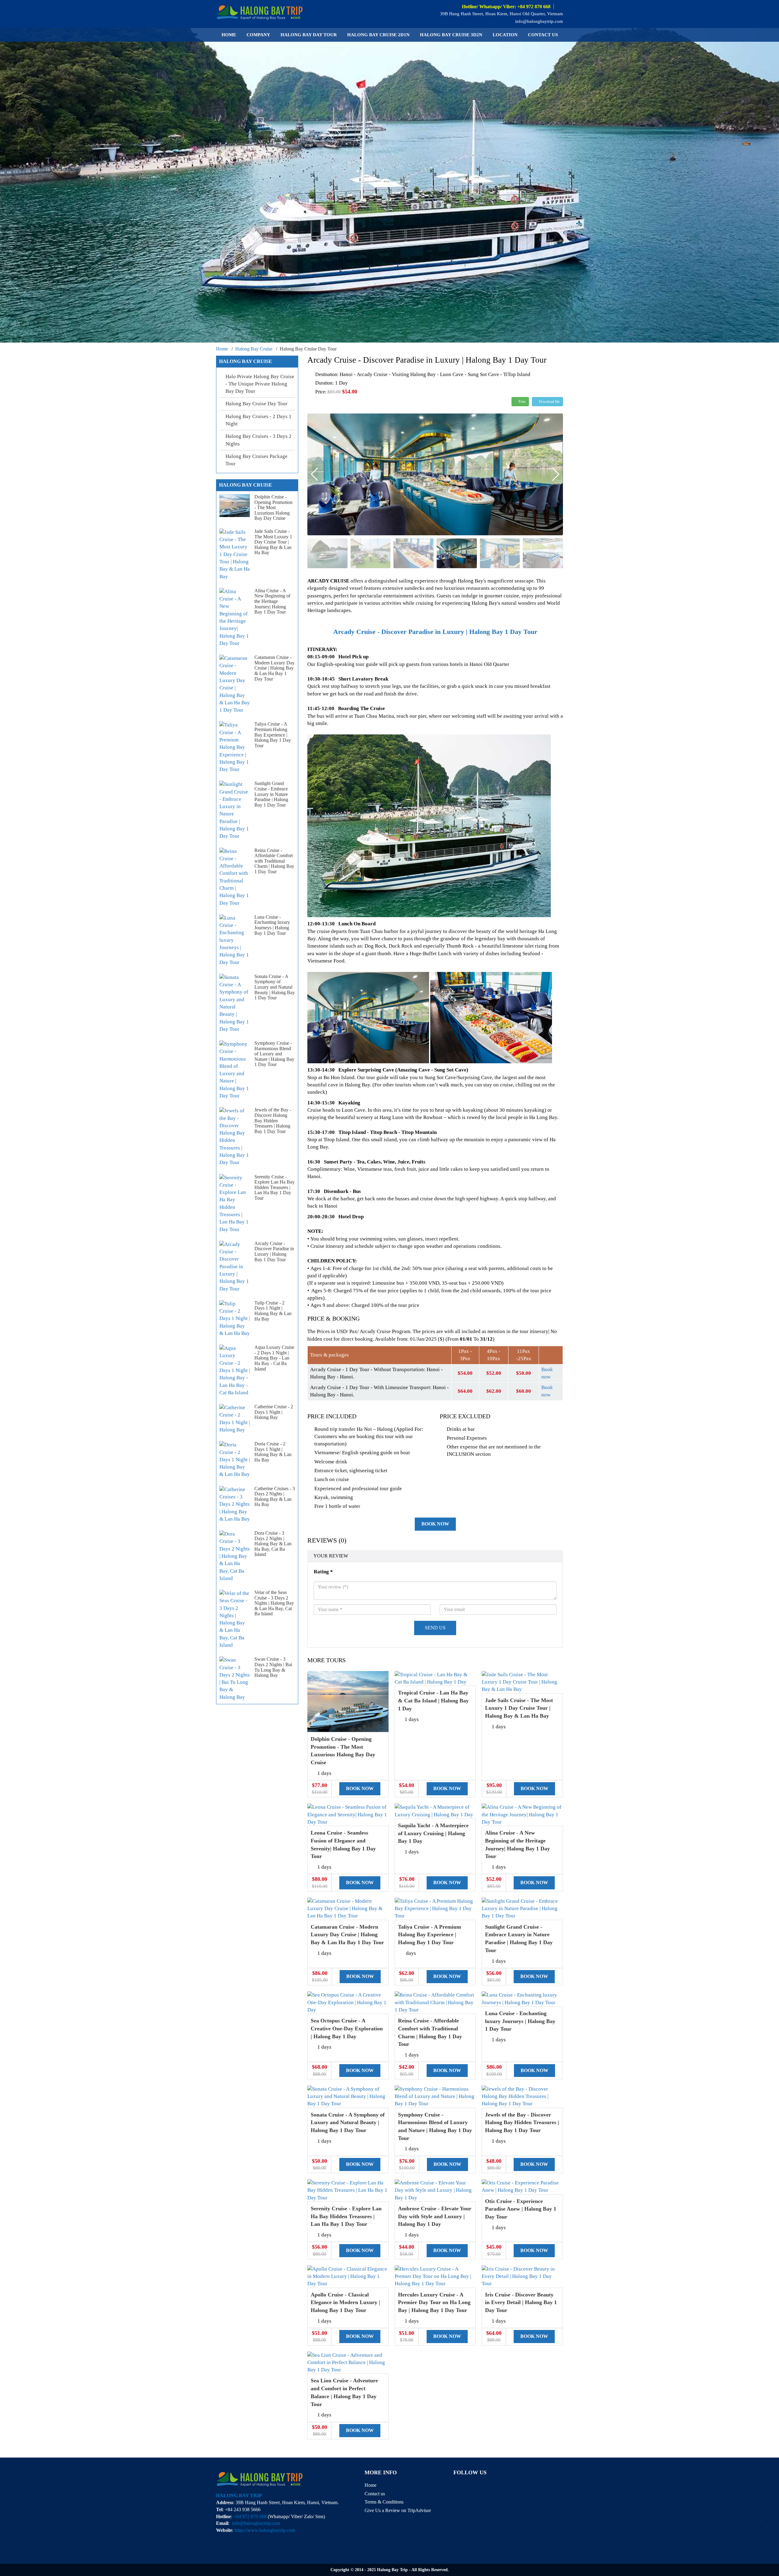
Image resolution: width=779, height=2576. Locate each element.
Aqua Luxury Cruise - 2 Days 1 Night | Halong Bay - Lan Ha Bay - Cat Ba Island (274, 1358)
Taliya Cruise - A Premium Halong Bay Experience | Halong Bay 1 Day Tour (430, 1935)
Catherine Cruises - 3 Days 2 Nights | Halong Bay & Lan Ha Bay (275, 1497)
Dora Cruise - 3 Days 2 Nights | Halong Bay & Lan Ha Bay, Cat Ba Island (273, 1544)
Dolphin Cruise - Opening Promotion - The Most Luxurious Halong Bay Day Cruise (273, 507)
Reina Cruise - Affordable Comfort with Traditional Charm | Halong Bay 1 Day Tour (274, 861)
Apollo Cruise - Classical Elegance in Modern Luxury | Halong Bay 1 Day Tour (345, 2302)
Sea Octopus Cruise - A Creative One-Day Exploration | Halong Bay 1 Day (347, 2028)
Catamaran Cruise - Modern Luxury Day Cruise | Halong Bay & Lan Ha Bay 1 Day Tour (347, 1935)
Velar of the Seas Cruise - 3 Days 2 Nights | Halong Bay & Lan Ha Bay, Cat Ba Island (274, 1603)
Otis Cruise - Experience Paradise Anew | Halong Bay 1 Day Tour (521, 2209)
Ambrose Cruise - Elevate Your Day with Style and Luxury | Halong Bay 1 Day (435, 2216)
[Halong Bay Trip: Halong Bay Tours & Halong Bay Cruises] (260, 11)
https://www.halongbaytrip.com (265, 2530)
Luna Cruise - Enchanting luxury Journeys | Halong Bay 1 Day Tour (520, 2021)
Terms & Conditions (384, 2502)
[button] (556, 474)
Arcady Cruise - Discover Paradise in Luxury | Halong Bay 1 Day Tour (274, 1251)
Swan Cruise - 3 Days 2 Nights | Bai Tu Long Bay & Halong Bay (273, 1667)
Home (229, 35)
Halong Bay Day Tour (309, 35)
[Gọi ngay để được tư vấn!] (768, 2530)
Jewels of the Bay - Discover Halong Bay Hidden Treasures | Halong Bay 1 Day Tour (522, 2122)
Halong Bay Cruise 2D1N (378, 35)
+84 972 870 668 (250, 2516)
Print (522, 402)
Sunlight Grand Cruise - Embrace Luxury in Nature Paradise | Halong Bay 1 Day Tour (271, 794)
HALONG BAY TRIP (239, 2495)
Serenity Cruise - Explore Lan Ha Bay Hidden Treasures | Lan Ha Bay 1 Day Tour (346, 2216)
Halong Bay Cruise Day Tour (257, 404)
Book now (435, 1524)
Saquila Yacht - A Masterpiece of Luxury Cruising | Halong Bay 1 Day (433, 1833)
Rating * (323, 1572)
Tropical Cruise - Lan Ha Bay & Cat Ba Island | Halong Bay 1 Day (433, 1700)
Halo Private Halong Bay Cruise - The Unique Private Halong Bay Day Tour (260, 384)
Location (505, 35)
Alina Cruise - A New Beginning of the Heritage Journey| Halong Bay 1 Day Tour (272, 601)
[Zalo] (768, 2497)
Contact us (543, 35)
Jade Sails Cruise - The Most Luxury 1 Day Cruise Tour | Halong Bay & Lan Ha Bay (519, 1708)
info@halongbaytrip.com (538, 21)
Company (258, 35)
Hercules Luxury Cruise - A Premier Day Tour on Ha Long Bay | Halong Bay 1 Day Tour (434, 2302)
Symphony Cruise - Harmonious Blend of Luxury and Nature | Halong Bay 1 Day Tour (274, 1054)
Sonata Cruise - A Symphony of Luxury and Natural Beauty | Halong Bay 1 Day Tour (348, 2122)
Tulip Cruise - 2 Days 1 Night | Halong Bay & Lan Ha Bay (273, 1311)
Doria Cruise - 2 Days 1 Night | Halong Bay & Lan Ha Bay (273, 1452)
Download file (549, 402)
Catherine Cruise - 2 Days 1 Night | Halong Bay (274, 1412)
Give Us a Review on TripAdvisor (398, 2510)
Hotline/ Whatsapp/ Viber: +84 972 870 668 (506, 7)
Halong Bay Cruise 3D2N (451, 35)
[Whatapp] (768, 2513)
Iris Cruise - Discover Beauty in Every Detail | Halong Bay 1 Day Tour (521, 2302)
